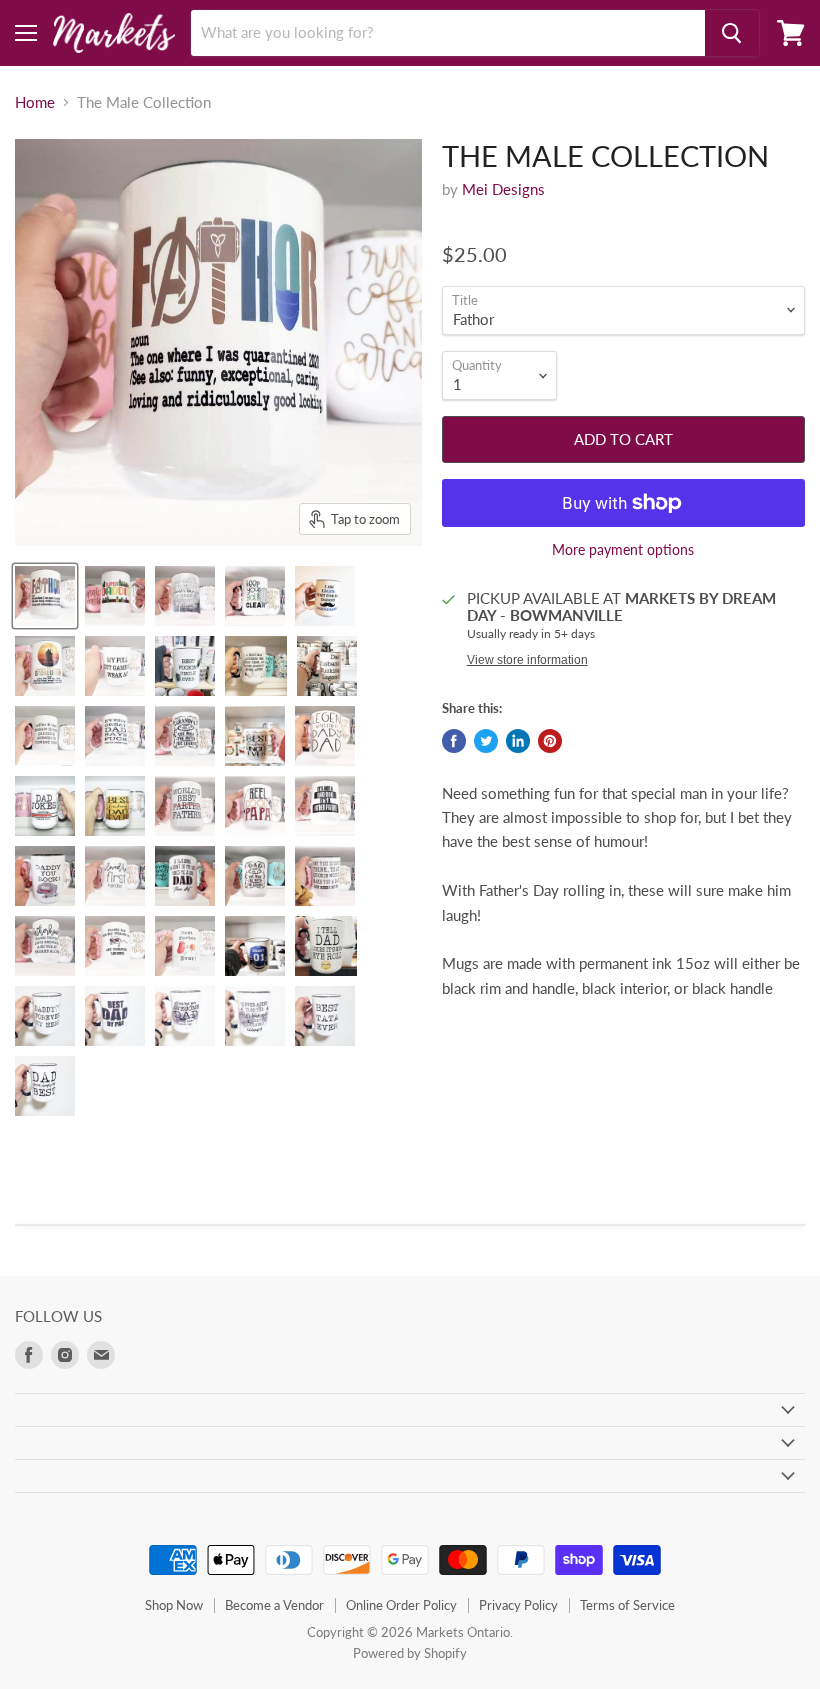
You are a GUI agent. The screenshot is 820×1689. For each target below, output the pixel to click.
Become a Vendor (274, 1605)
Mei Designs (503, 189)
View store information (527, 660)
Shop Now (174, 1605)
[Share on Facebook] (454, 741)
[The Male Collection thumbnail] (45, 596)
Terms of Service (627, 1605)
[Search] (732, 33)
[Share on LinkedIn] (518, 741)
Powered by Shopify (410, 1653)
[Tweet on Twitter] (486, 741)
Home (35, 102)
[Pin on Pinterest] (550, 741)
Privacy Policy (518, 1605)
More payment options (623, 550)
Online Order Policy (401, 1605)
